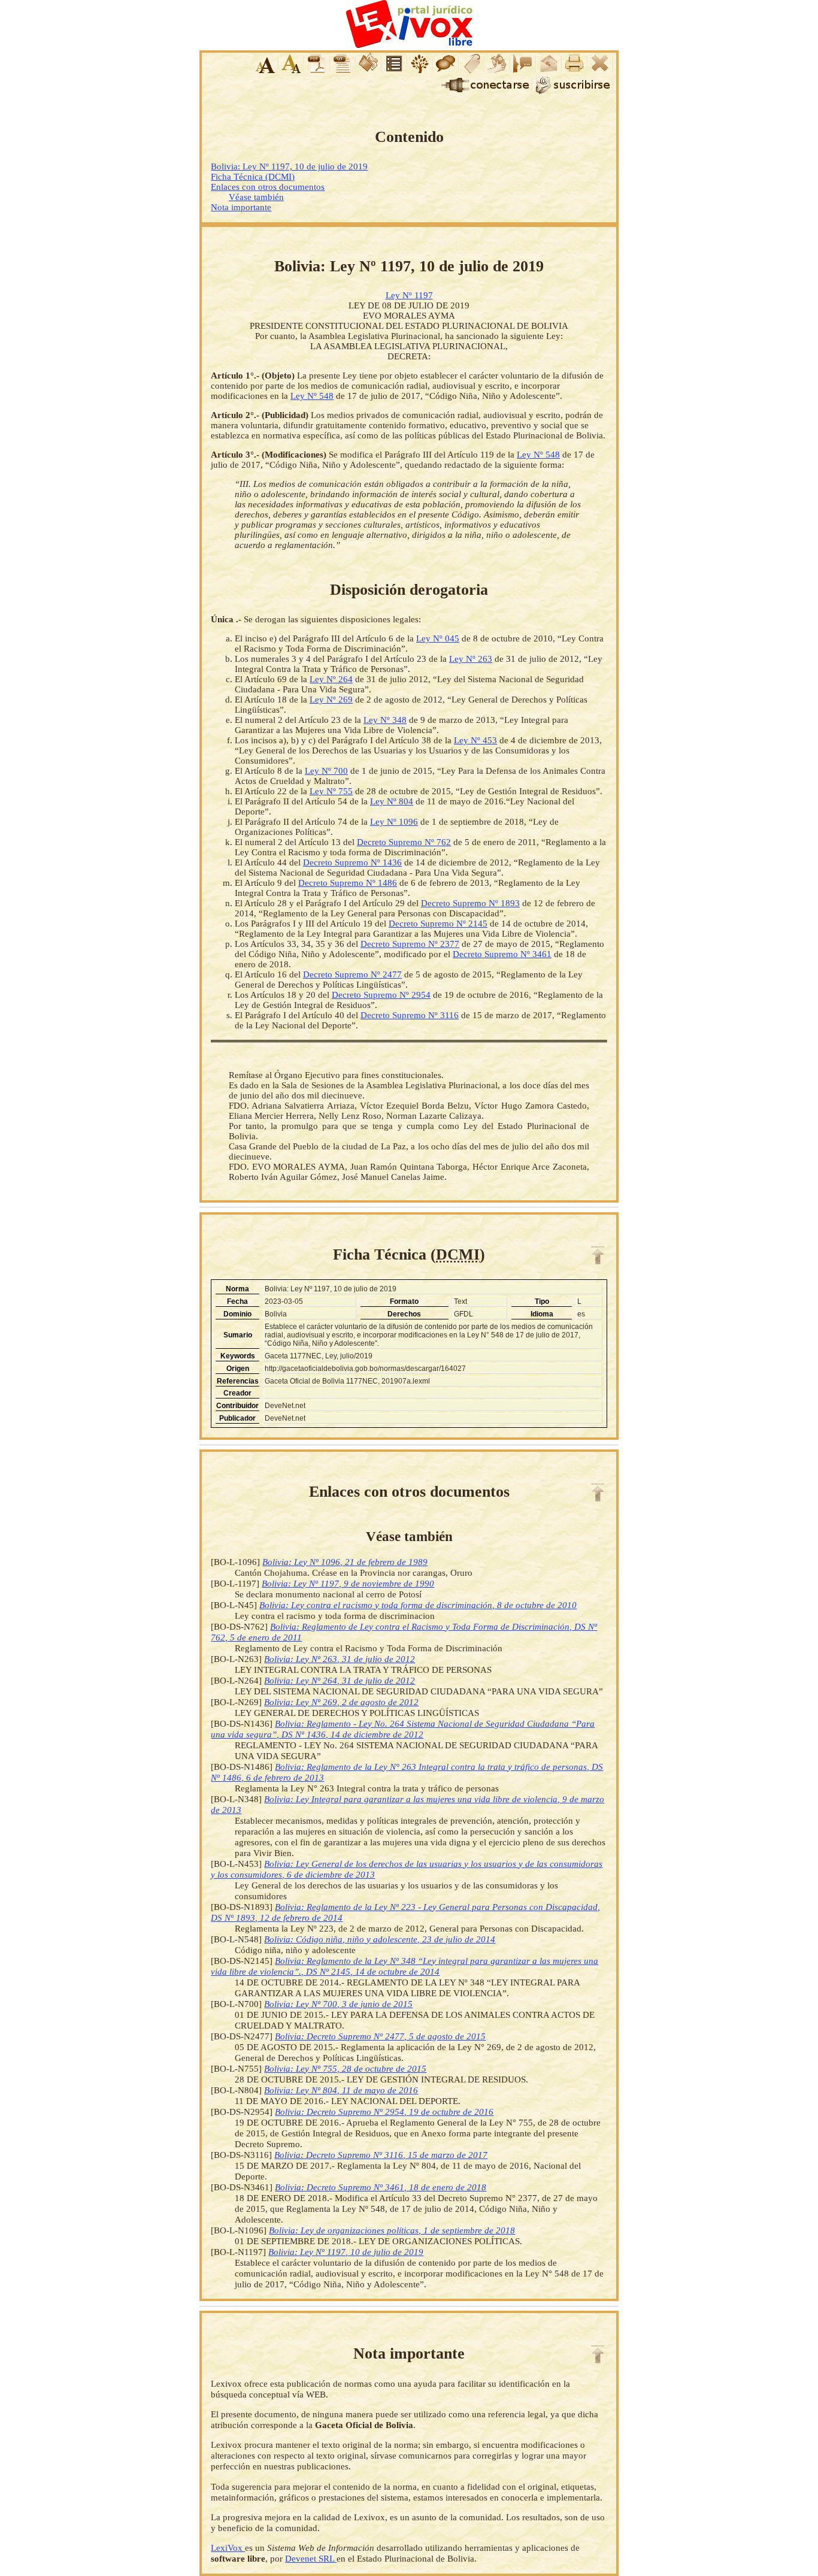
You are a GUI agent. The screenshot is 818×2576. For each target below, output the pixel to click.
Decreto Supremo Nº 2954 (381, 995)
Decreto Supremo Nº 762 (404, 842)
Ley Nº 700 (326, 771)
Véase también (256, 197)
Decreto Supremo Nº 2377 (410, 944)
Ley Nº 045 (438, 638)
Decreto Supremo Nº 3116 (410, 1015)
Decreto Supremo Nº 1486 (348, 883)
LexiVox (228, 2548)
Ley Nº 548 (312, 396)
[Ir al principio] (598, 1255)
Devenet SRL (311, 2558)
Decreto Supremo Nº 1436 (352, 862)
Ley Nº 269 (331, 700)
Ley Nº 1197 (409, 295)
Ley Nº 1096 (394, 822)
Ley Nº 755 (331, 791)
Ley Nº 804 (392, 801)
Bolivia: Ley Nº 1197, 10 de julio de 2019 (289, 167)
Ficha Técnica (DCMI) (253, 177)
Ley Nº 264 (331, 679)
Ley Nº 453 (475, 740)
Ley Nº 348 (385, 720)
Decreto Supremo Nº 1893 (470, 903)
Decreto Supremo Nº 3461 (502, 954)
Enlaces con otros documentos (268, 187)
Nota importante (241, 207)
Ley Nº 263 (471, 659)
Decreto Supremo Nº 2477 (352, 974)
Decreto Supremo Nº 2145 (438, 924)
